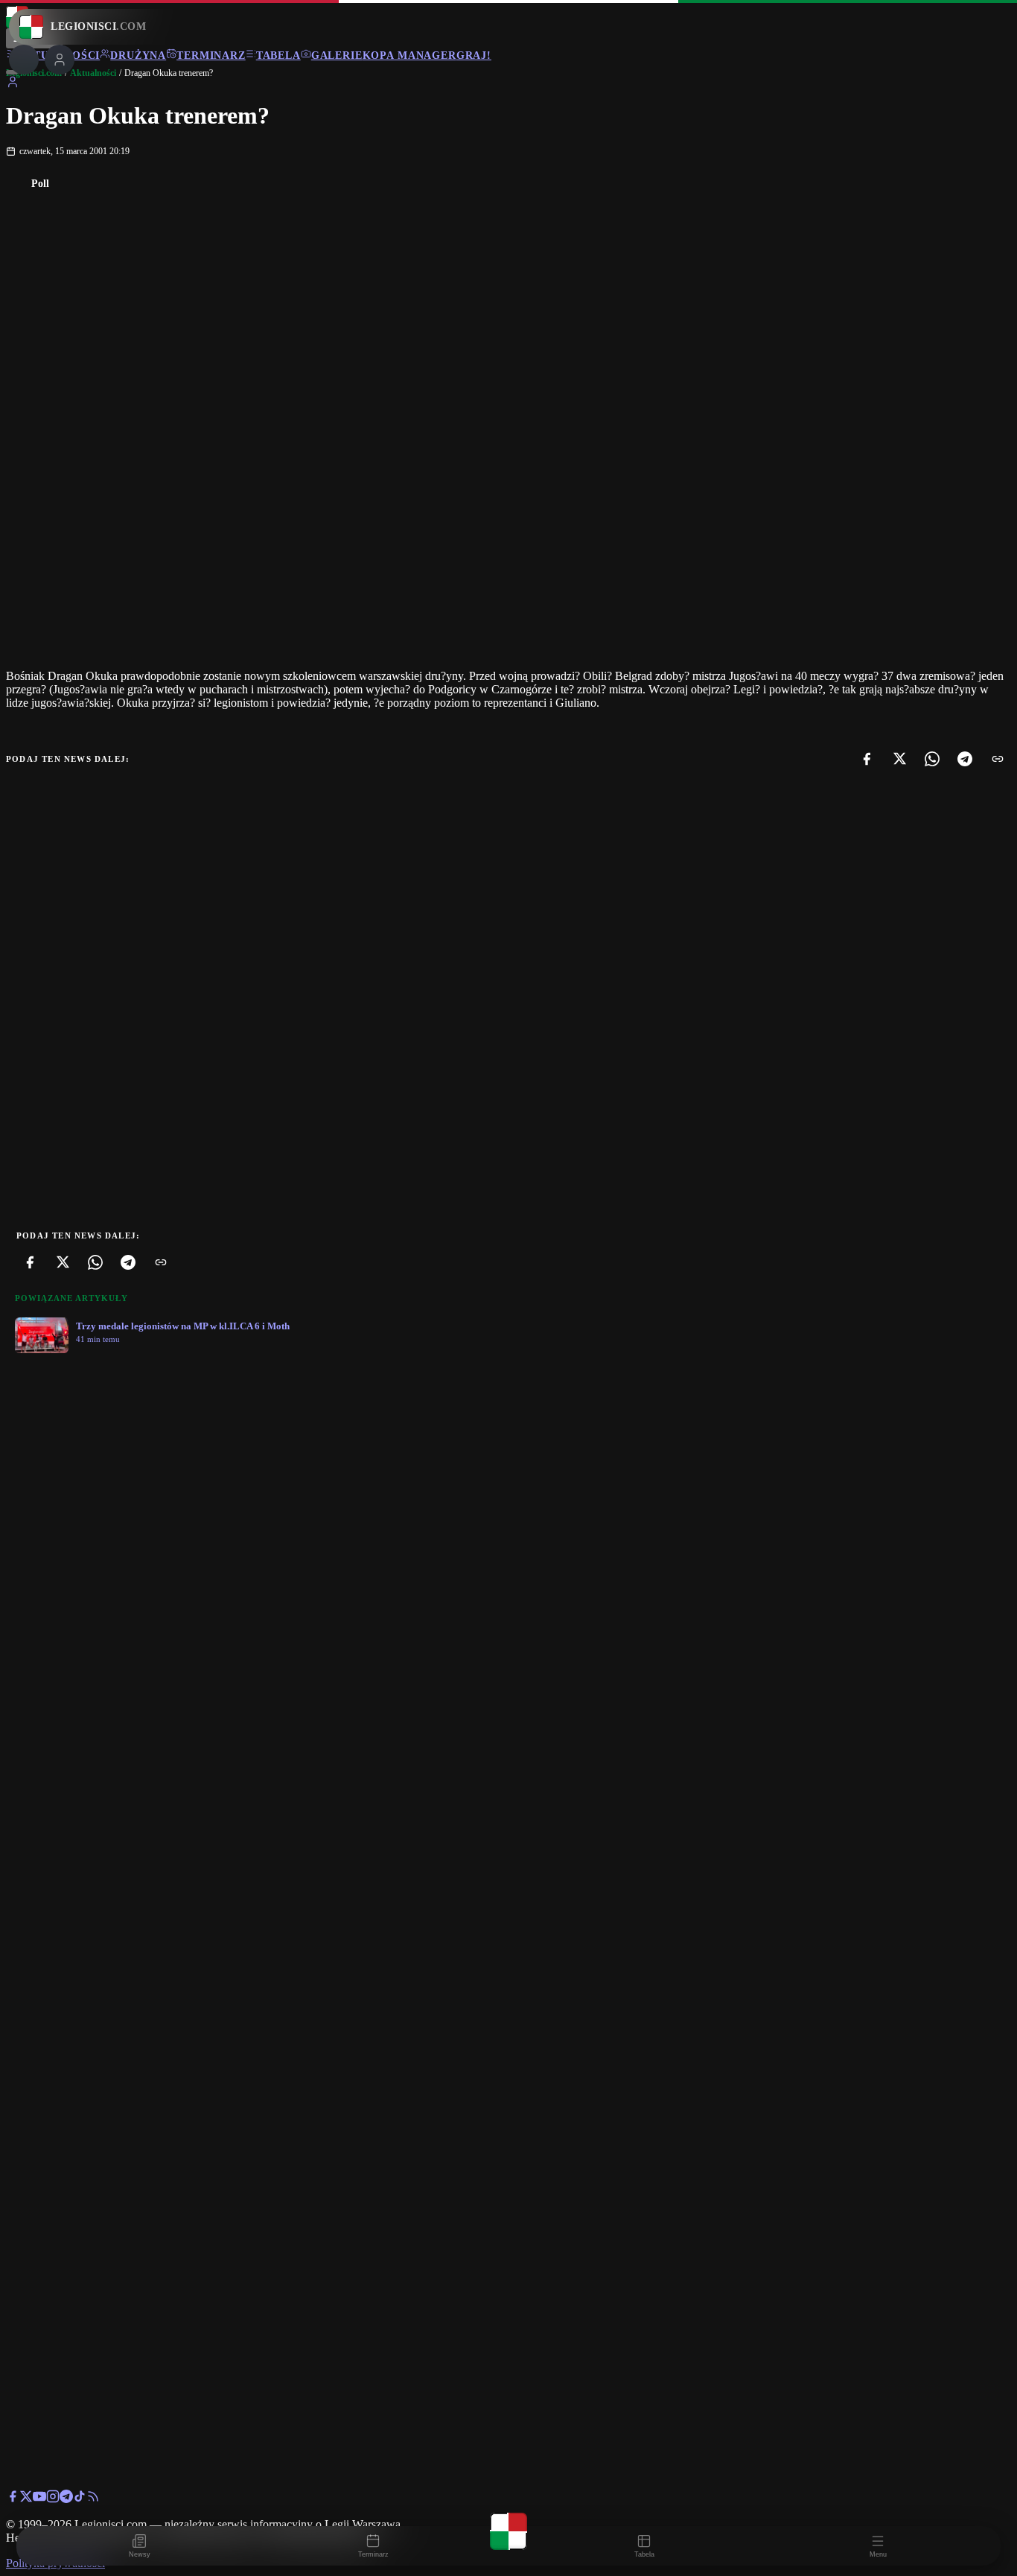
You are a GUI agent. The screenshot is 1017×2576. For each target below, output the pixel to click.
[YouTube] (39, 2499)
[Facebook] (867, 759)
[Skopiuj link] (998, 759)
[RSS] (93, 2499)
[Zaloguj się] (13, 85)
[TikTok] (80, 2499)
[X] (899, 759)
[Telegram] (965, 759)
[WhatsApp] (932, 759)
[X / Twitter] (26, 2499)
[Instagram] (53, 2499)
